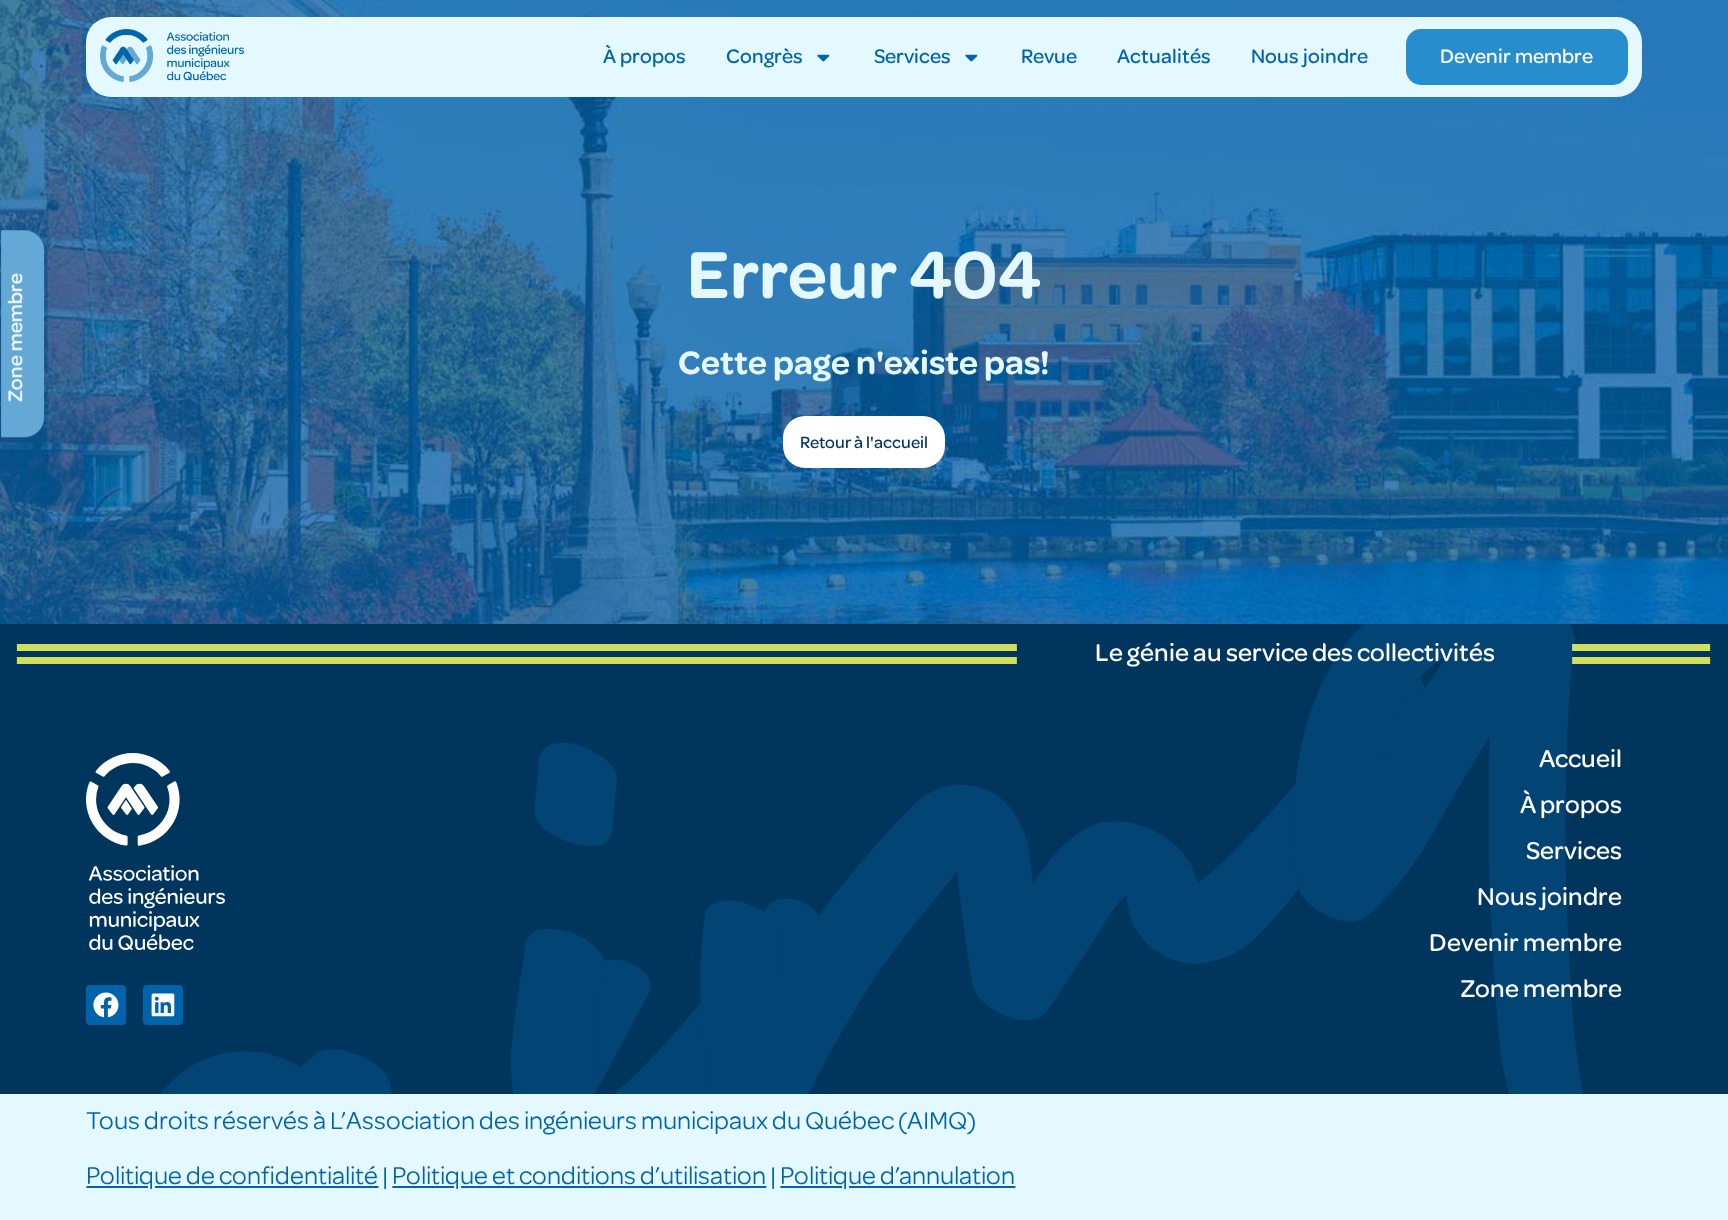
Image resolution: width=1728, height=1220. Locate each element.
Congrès (764, 56)
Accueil (1580, 759)
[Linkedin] (163, 1005)
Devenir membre (1525, 943)
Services (912, 56)
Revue (1049, 56)
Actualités (1164, 56)
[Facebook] (106, 1005)
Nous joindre (1309, 56)
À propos (644, 56)
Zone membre (1541, 989)
